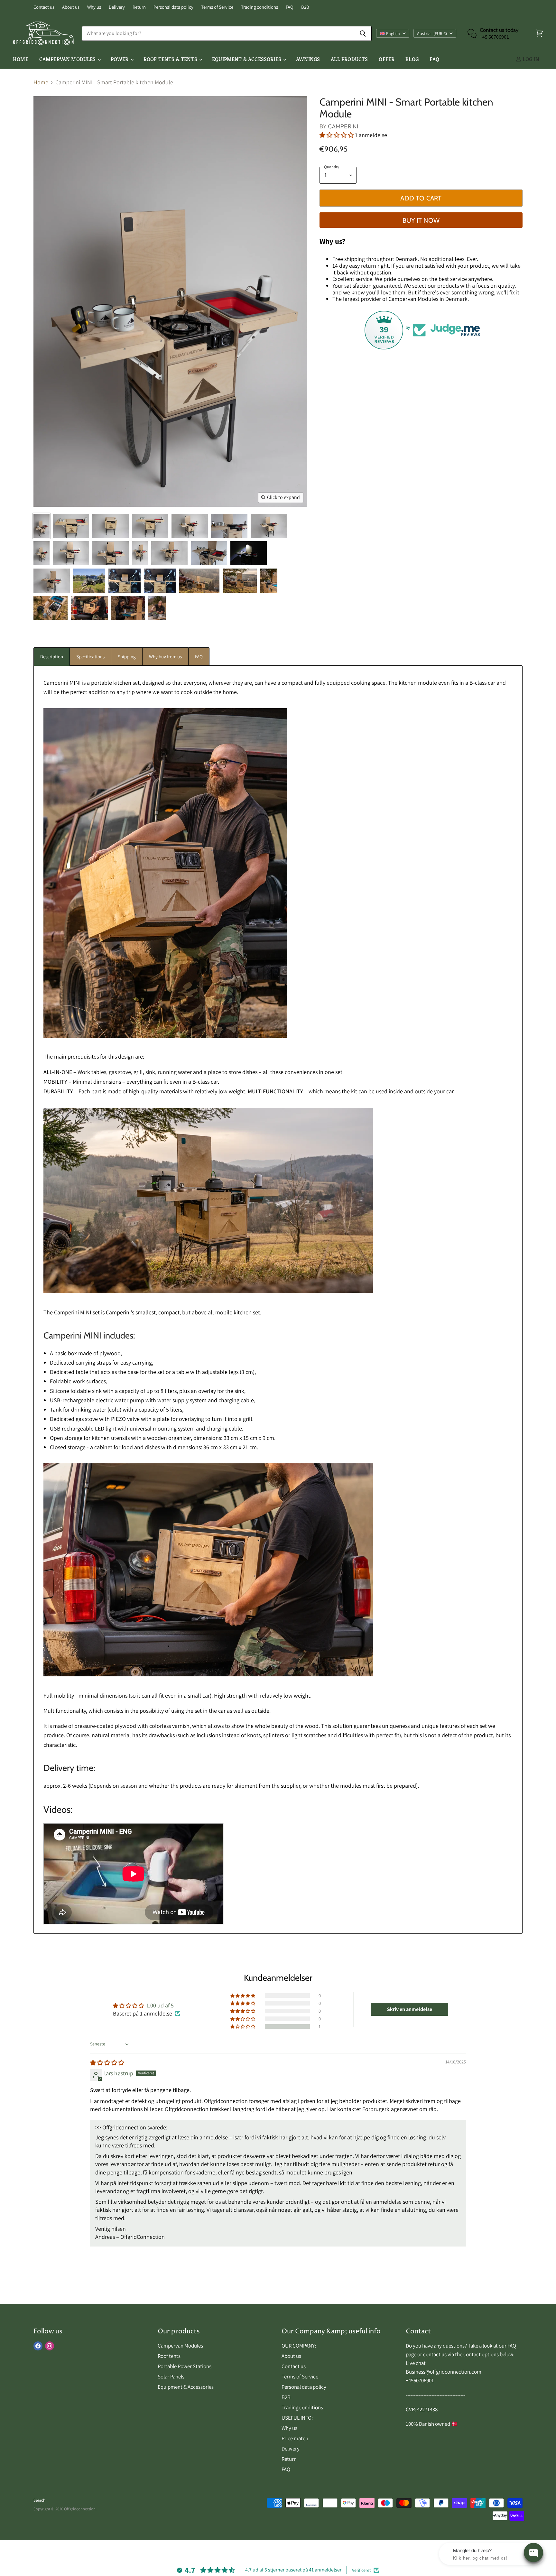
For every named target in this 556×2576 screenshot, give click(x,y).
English (393, 33)
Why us (94, 7)
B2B (305, 7)
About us (71, 7)
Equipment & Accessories (247, 59)
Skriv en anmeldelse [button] (410, 2009)
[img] (107, 2063)
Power (120, 59)
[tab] (52, 657)
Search (39, 2500)
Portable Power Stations (185, 2366)
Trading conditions (259, 7)
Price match (295, 2438)
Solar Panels (171, 2377)
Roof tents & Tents (171, 59)
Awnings (308, 59)
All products (349, 59)
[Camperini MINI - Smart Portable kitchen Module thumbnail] (42, 526)
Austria (432, 33)
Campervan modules (68, 59)
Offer (387, 59)
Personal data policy (173, 7)
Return (139, 7)
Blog (412, 59)
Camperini (343, 126)
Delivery (117, 7)
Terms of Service (217, 7)
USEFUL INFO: (297, 2418)
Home (21, 59)
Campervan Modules (180, 2346)
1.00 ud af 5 (160, 2005)
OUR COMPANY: (299, 2346)
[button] (337, 135)
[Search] (363, 33)
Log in (530, 59)
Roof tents (169, 2356)
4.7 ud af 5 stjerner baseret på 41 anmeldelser (293, 2570)
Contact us (44, 7)
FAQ (290, 7)
